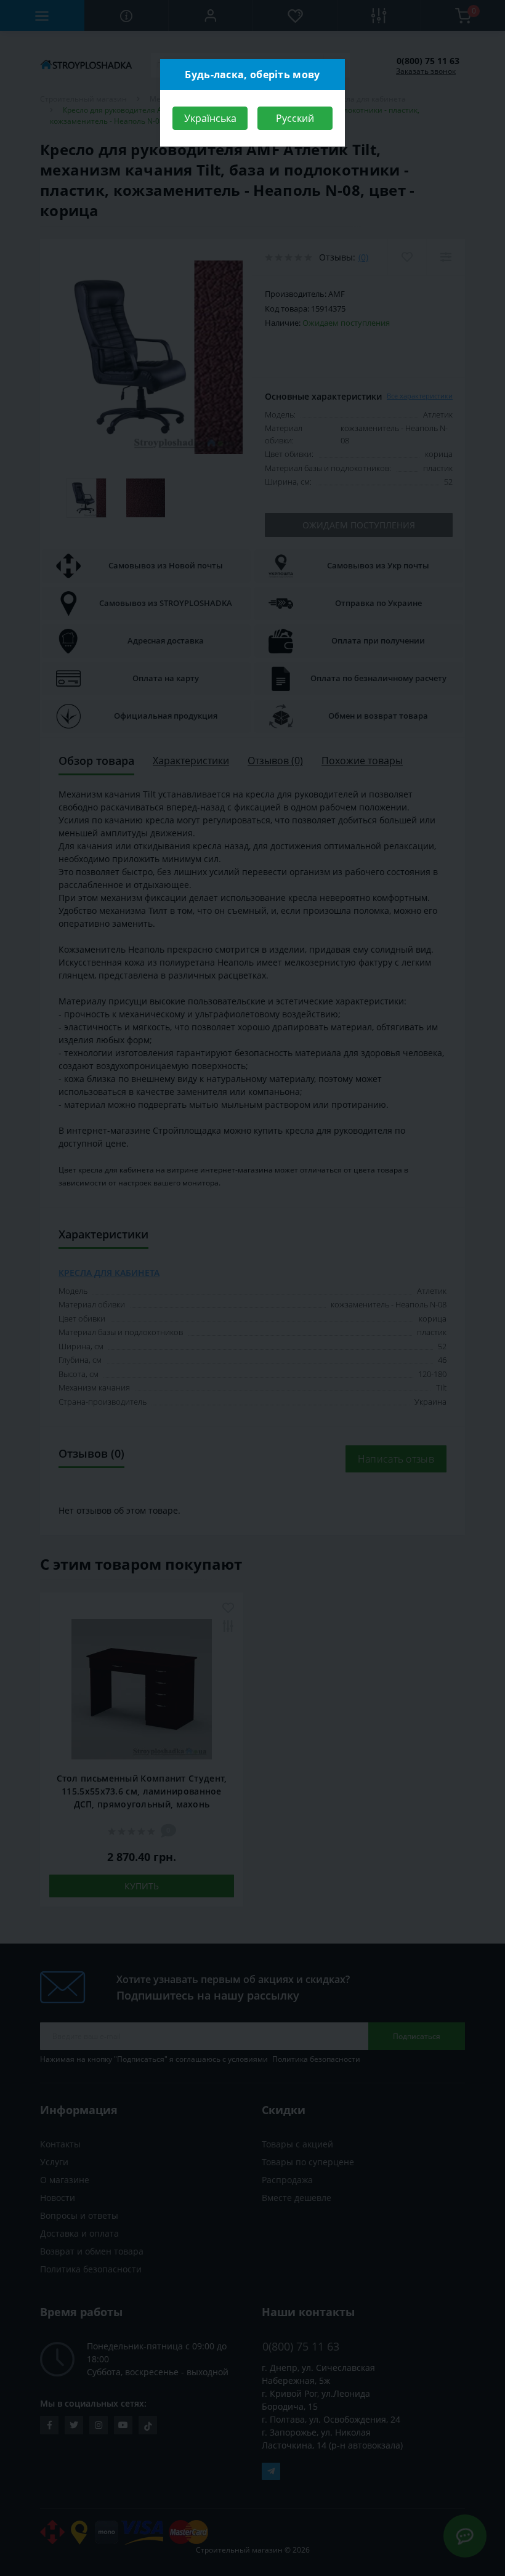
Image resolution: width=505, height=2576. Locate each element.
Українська (210, 118)
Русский (295, 118)
